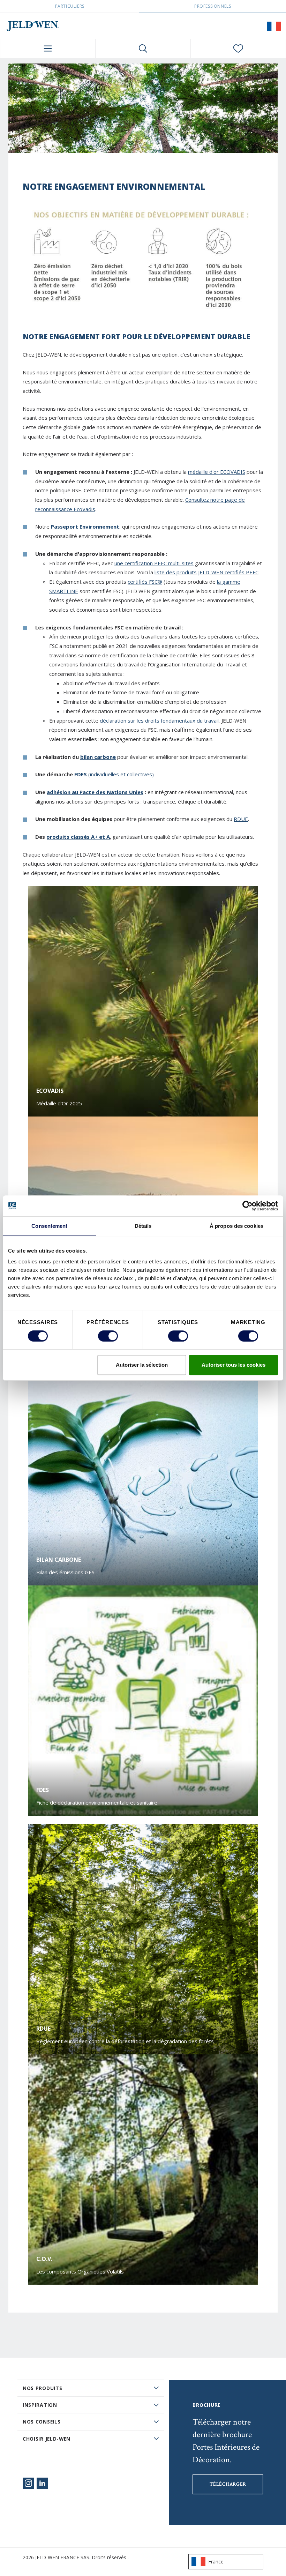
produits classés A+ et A (78, 837)
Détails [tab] (143, 1226)
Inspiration (40, 2405)
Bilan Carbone (59, 1560)
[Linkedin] (42, 2483)
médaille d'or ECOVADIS (217, 472)
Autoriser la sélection (142, 1365)
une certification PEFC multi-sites (154, 563)
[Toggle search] (143, 48)
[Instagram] (28, 2483)
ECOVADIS (50, 1091)
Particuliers (70, 6)
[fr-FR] (274, 26)
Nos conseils (42, 2422)
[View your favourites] (238, 48)
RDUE (241, 819)
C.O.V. (44, 2259)
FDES (81, 774)
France (216, 2562)
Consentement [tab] (49, 1226)
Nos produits (42, 2388)
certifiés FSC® (145, 582)
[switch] (108, 1336)
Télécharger (228, 2484)
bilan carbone (98, 757)
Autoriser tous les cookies (234, 1365)
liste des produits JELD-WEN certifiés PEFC (206, 572)
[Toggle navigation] (48, 48)
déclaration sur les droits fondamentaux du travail (159, 720)
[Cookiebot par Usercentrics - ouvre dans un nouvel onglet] (247, 1206)
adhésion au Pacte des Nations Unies (95, 792)
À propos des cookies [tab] (236, 1226)
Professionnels (213, 6)
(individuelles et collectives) (120, 774)
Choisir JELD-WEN (47, 2439)
